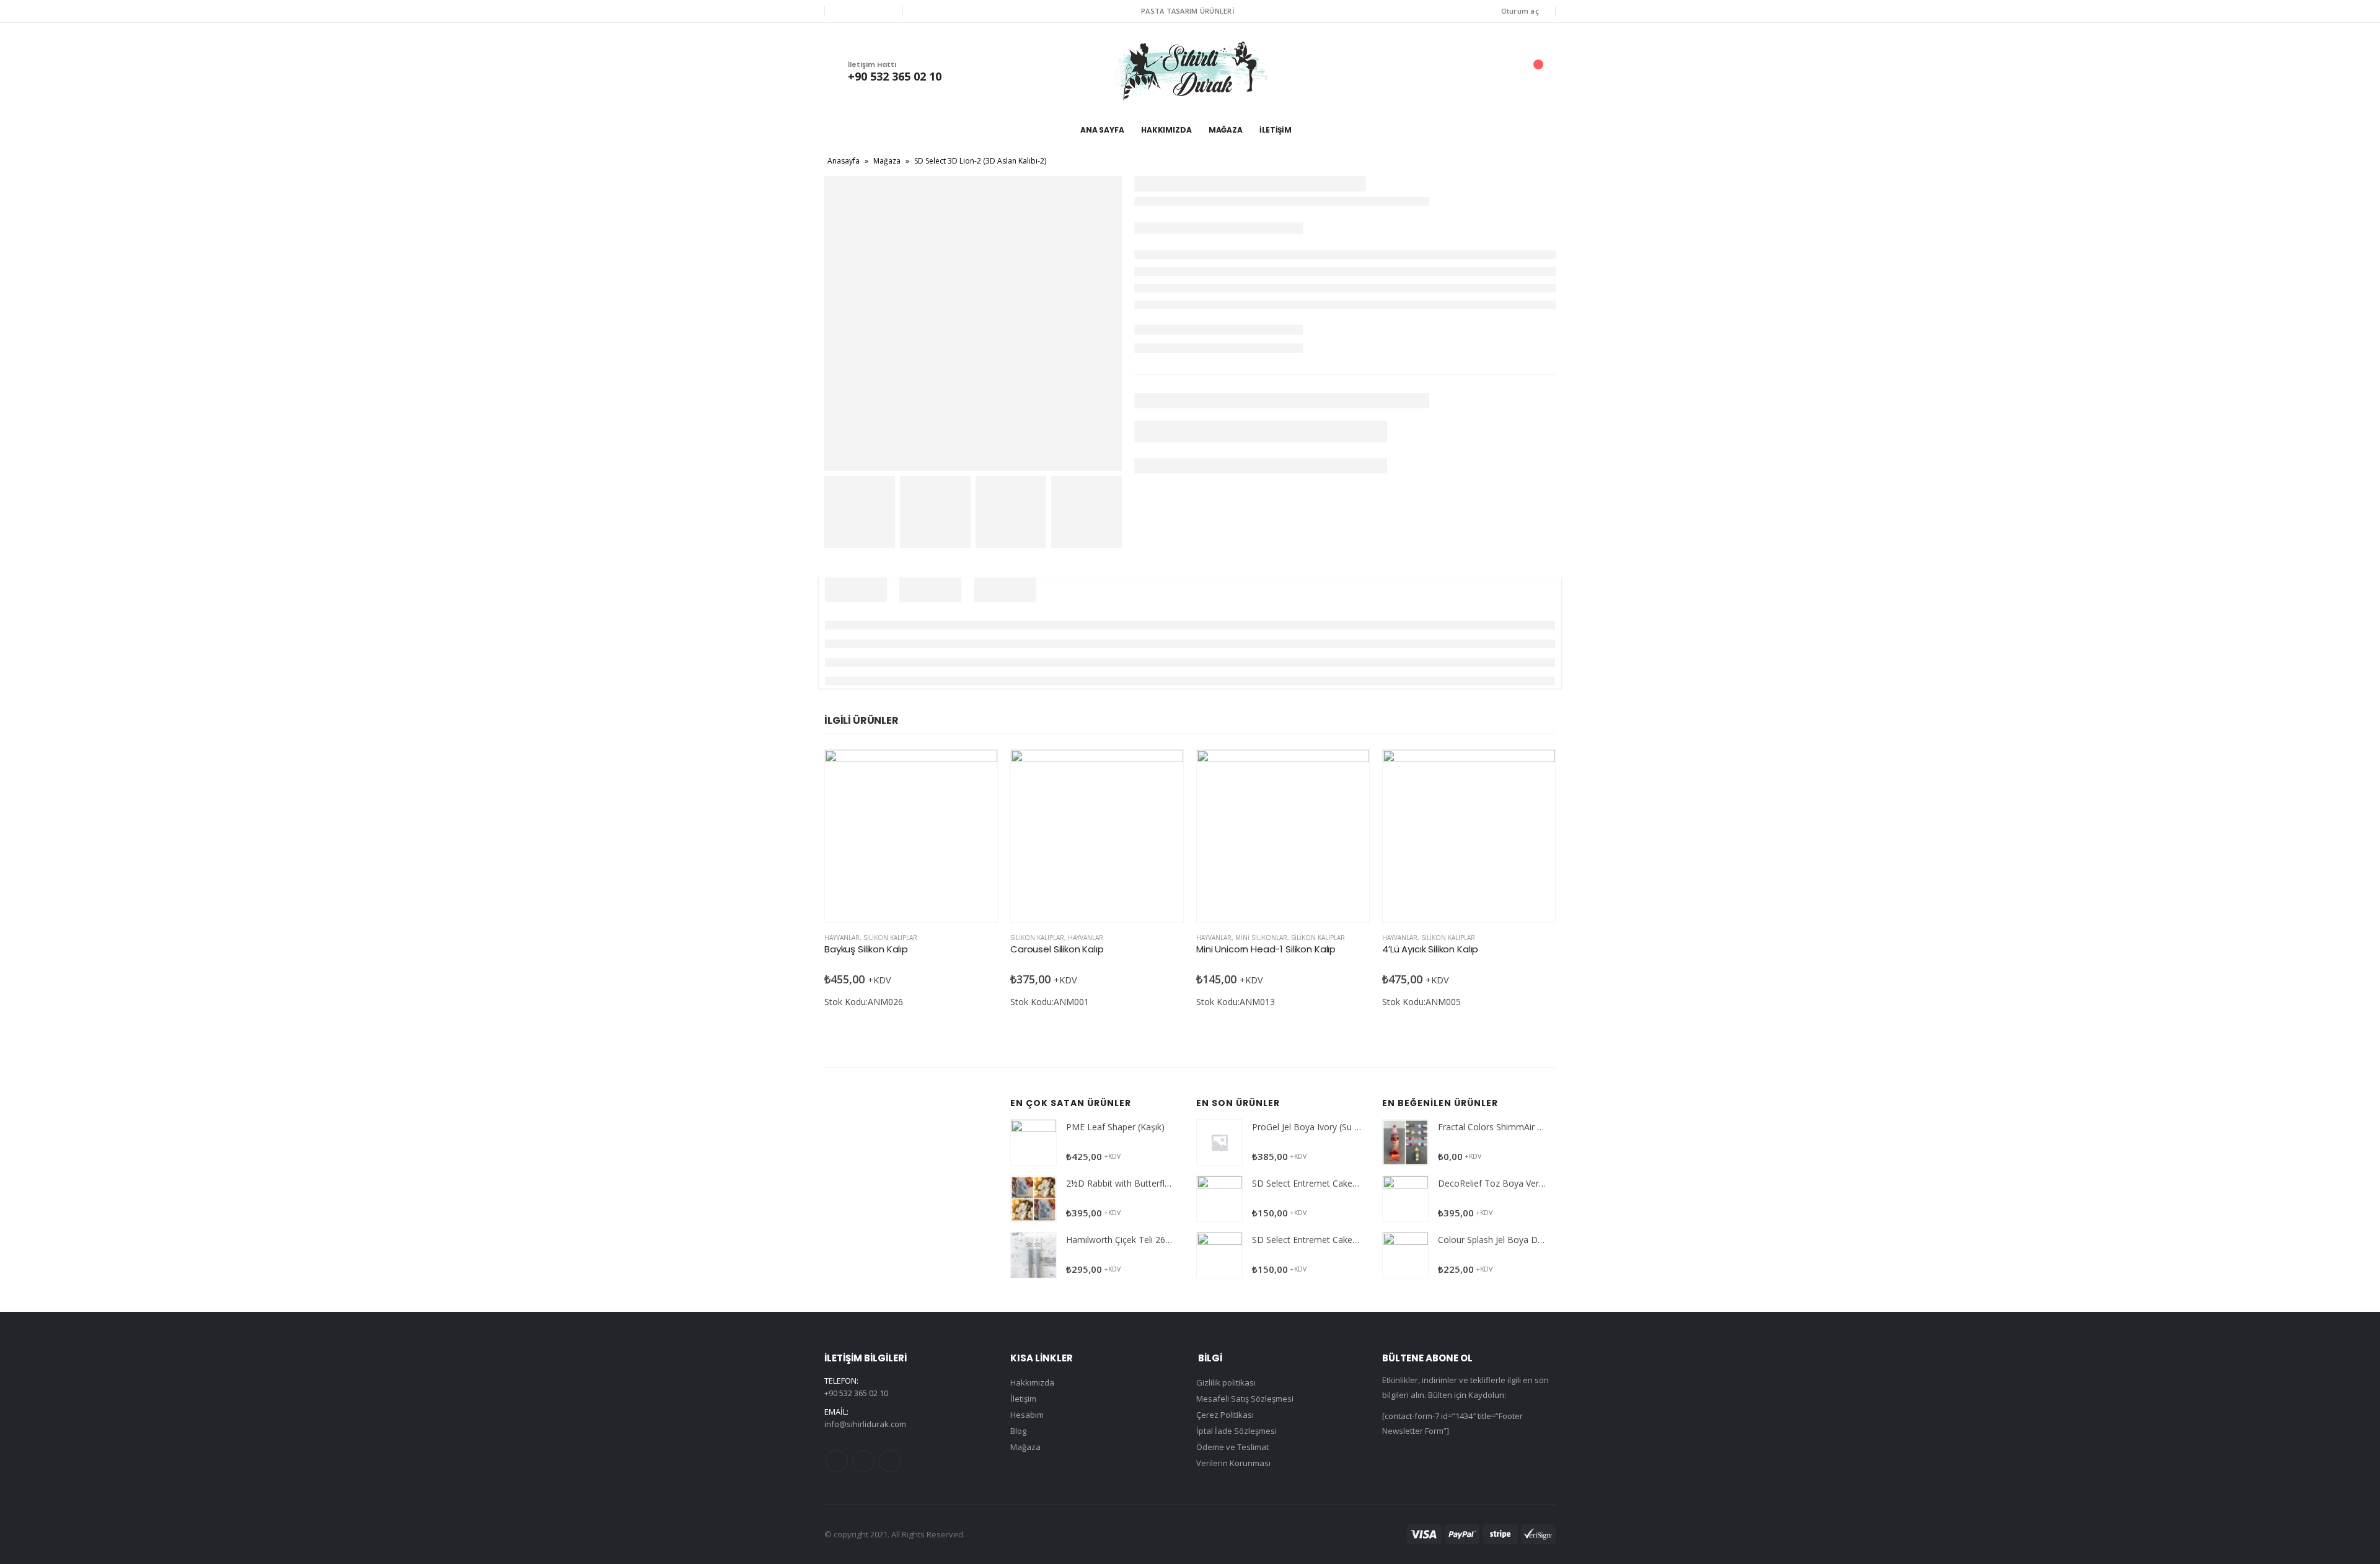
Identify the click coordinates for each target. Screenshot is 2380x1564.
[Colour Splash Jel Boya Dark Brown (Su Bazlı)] (1405, 1255)
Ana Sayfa (1102, 130)
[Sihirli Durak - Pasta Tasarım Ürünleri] (1190, 71)
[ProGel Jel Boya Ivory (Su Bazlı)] (1219, 1142)
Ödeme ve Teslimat (1232, 1447)
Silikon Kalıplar (890, 938)
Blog (1018, 1431)
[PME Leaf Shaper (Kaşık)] (1034, 1142)
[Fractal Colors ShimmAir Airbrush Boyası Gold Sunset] (1405, 1142)
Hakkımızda (1166, 130)
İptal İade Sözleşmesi (1236, 1431)
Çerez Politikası (1225, 1415)
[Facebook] (843, 11)
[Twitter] (863, 11)
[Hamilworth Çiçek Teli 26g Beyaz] (1034, 1255)
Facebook (837, 1461)
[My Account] (1468, 71)
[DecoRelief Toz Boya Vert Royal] (1405, 1199)
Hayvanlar (842, 938)
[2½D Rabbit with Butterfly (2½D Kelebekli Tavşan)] (1034, 1199)
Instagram (890, 1461)
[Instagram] (884, 11)
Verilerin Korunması (1233, 1463)
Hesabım (1027, 1415)
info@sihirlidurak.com (865, 1424)
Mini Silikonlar (1261, 938)
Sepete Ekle (977, 770)
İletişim (1276, 130)
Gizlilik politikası (1226, 1382)
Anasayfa (844, 161)
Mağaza (1226, 130)
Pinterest (863, 1461)
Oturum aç (1520, 11)
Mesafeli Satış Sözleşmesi (1245, 1399)
